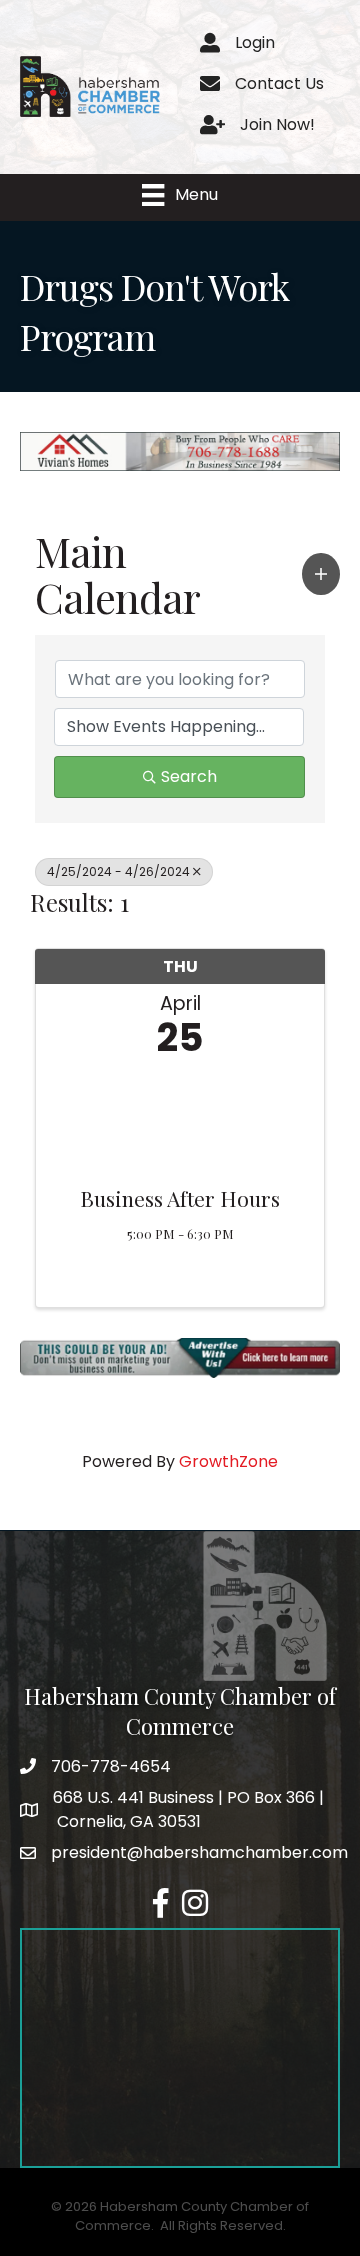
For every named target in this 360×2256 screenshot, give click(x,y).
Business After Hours (180, 1198)
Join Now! (277, 124)
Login (255, 42)
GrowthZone (228, 1461)
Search (189, 776)
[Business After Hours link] (180, 1116)
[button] (321, 574)
